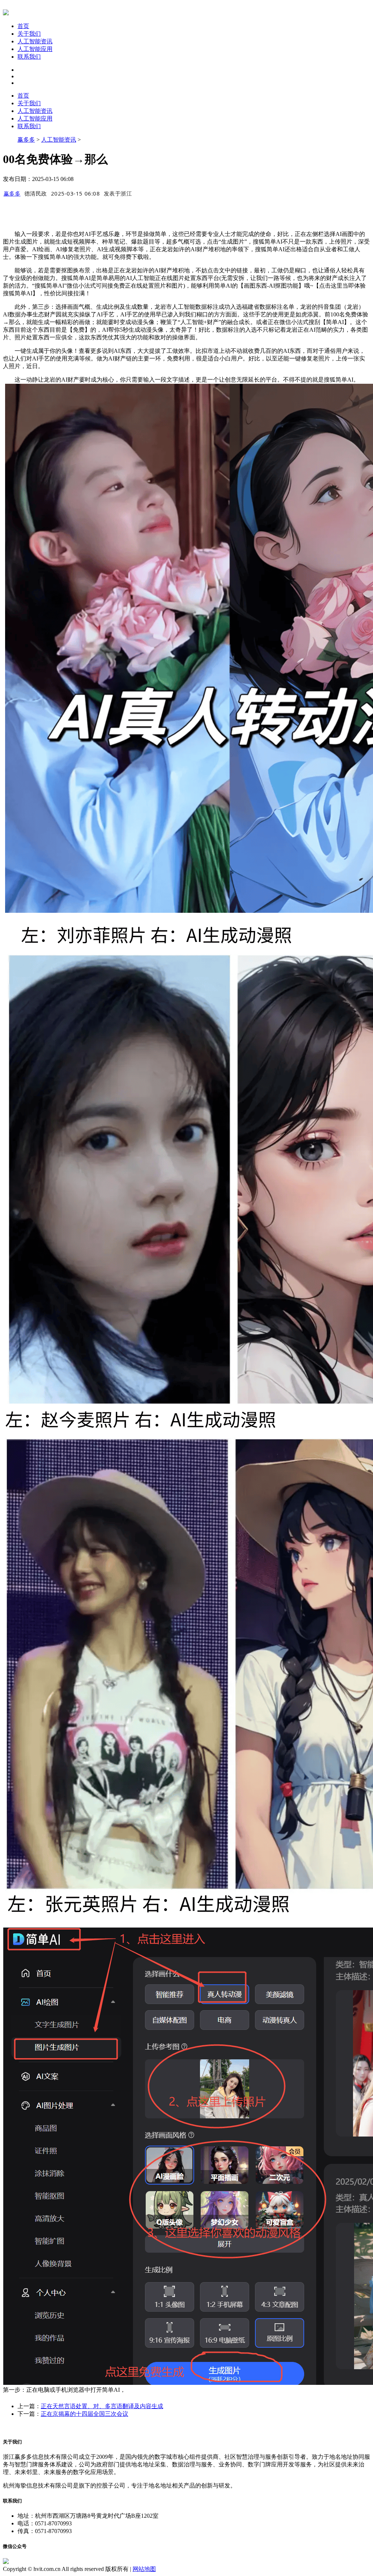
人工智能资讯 (35, 41)
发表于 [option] (118, 193)
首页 (23, 26)
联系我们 (29, 57)
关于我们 (29, 34)
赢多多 (26, 140)
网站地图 (144, 2569)
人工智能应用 (35, 49)
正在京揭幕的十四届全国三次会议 (85, 2414)
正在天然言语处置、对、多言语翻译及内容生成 (102, 2406)
